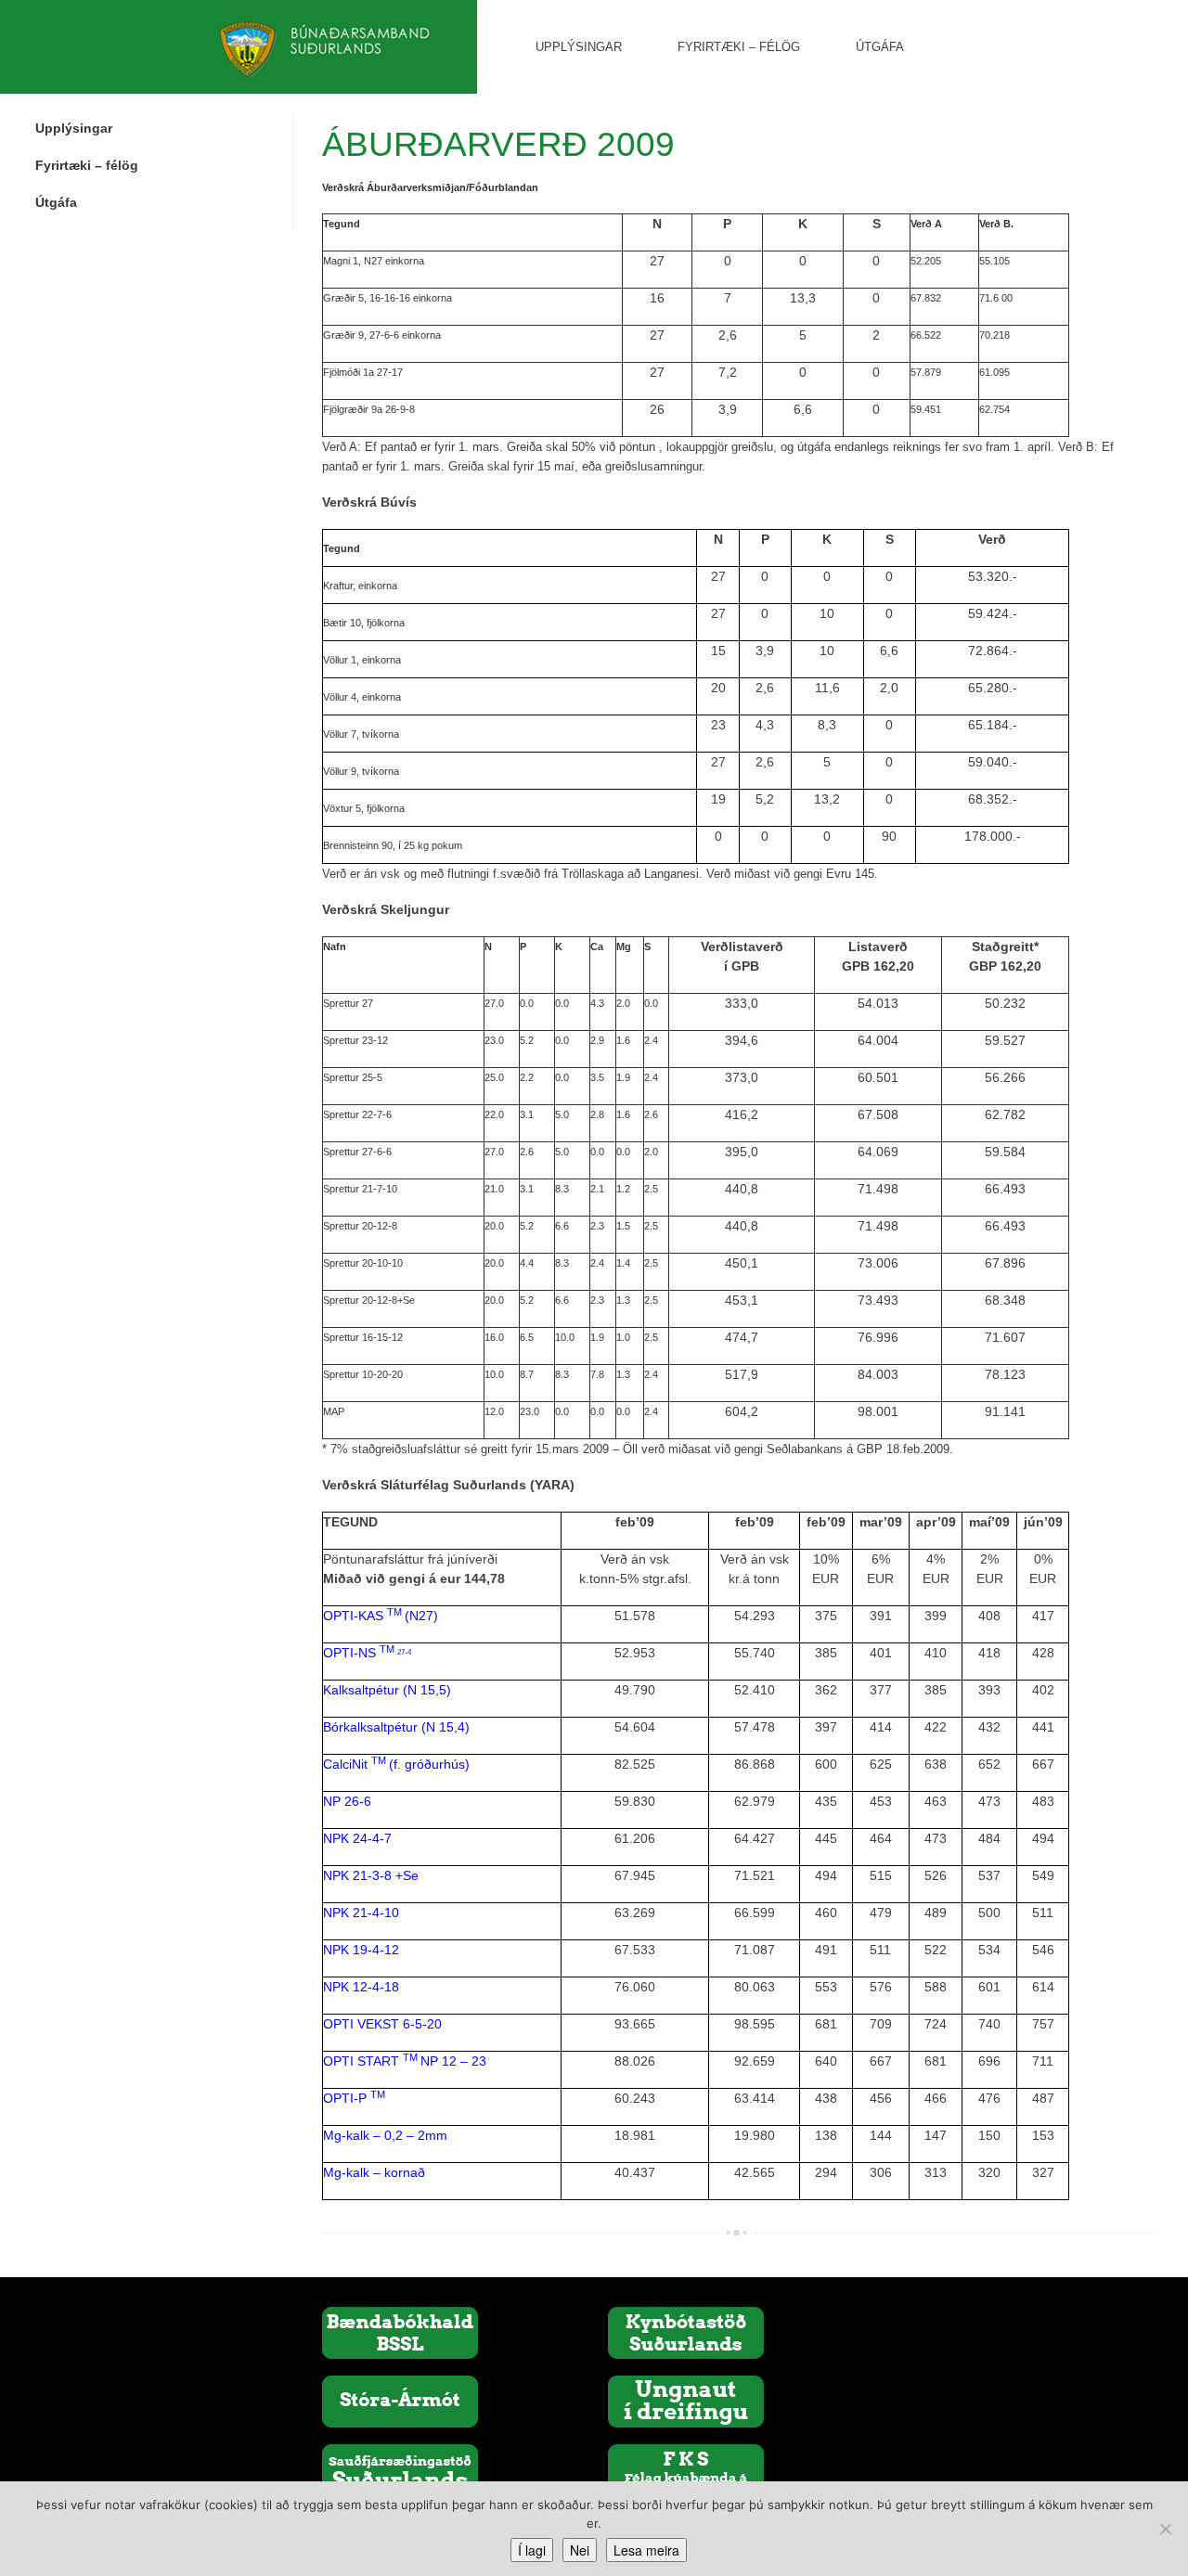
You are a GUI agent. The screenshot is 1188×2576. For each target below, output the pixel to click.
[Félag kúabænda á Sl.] (686, 2469)
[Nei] (1165, 2529)
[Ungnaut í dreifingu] (686, 2401)
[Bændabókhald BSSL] (400, 2332)
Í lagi (532, 2550)
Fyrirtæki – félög (739, 47)
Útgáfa (880, 47)
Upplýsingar (579, 47)
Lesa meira (646, 2550)
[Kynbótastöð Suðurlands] (686, 2332)
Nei (580, 2550)
